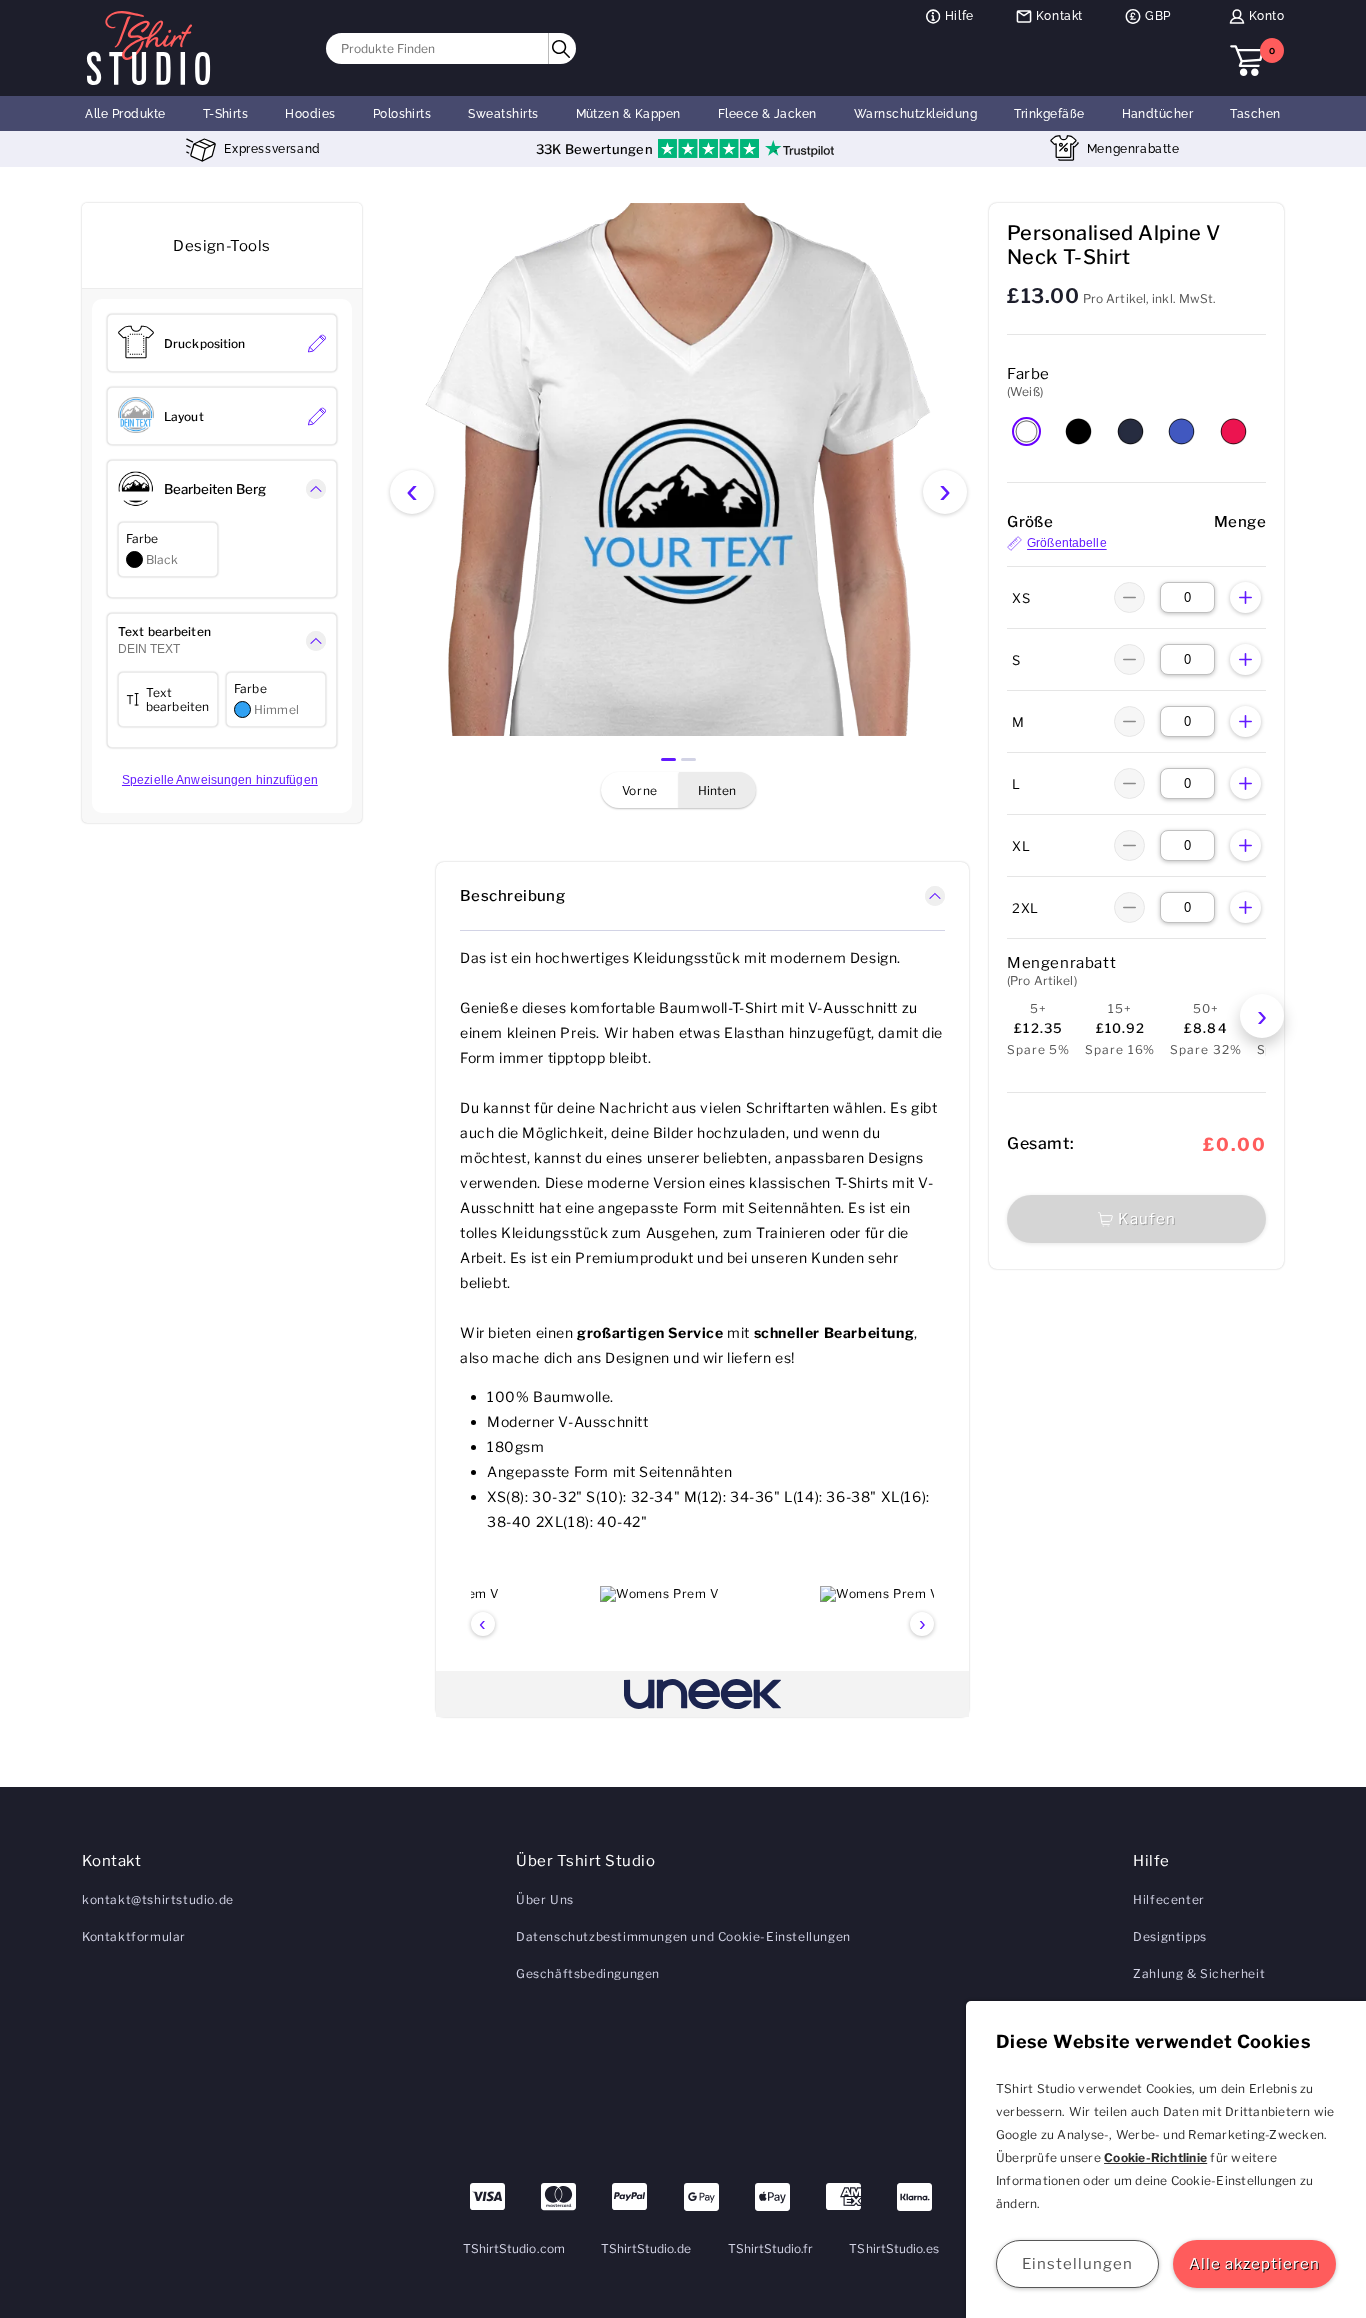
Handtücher (1158, 114)
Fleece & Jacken (767, 114)
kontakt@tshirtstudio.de (158, 1899)
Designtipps (1170, 1936)
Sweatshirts (503, 114)
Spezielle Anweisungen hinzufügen (220, 780)
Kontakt (1059, 16)
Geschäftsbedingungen (588, 1973)
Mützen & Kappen (628, 114)
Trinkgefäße (1049, 114)
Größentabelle (1067, 544)
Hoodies (310, 114)
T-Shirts (226, 114)
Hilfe (959, 16)
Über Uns (545, 1899)
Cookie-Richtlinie (1155, 2157)
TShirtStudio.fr (771, 2248)
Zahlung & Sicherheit (1199, 1973)
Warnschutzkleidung (916, 114)
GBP (1158, 16)
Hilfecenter (1169, 1899)
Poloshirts (402, 114)
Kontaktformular (134, 1936)
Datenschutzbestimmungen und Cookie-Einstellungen (683, 1936)
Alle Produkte (125, 114)
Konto (1267, 16)
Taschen (1255, 114)
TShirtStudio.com (514, 2248)
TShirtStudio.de (646, 2248)
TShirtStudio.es (894, 2248)
